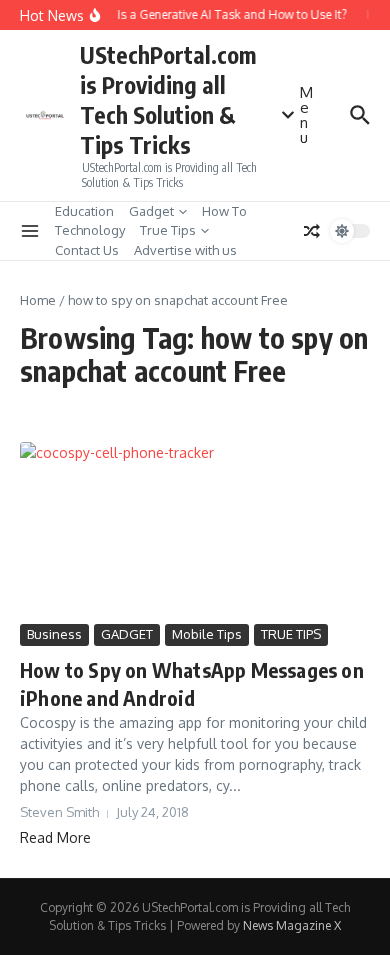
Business (54, 634)
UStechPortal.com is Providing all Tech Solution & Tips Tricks (168, 99)
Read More (55, 837)
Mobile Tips (207, 634)
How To (224, 211)
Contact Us (87, 250)
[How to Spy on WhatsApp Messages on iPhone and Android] (195, 531)
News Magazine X (292, 925)
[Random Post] (312, 231)
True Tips (168, 230)
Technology (90, 230)
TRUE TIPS (291, 634)
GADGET (127, 634)
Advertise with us (185, 250)
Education (84, 211)
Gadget (151, 211)
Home (38, 300)
